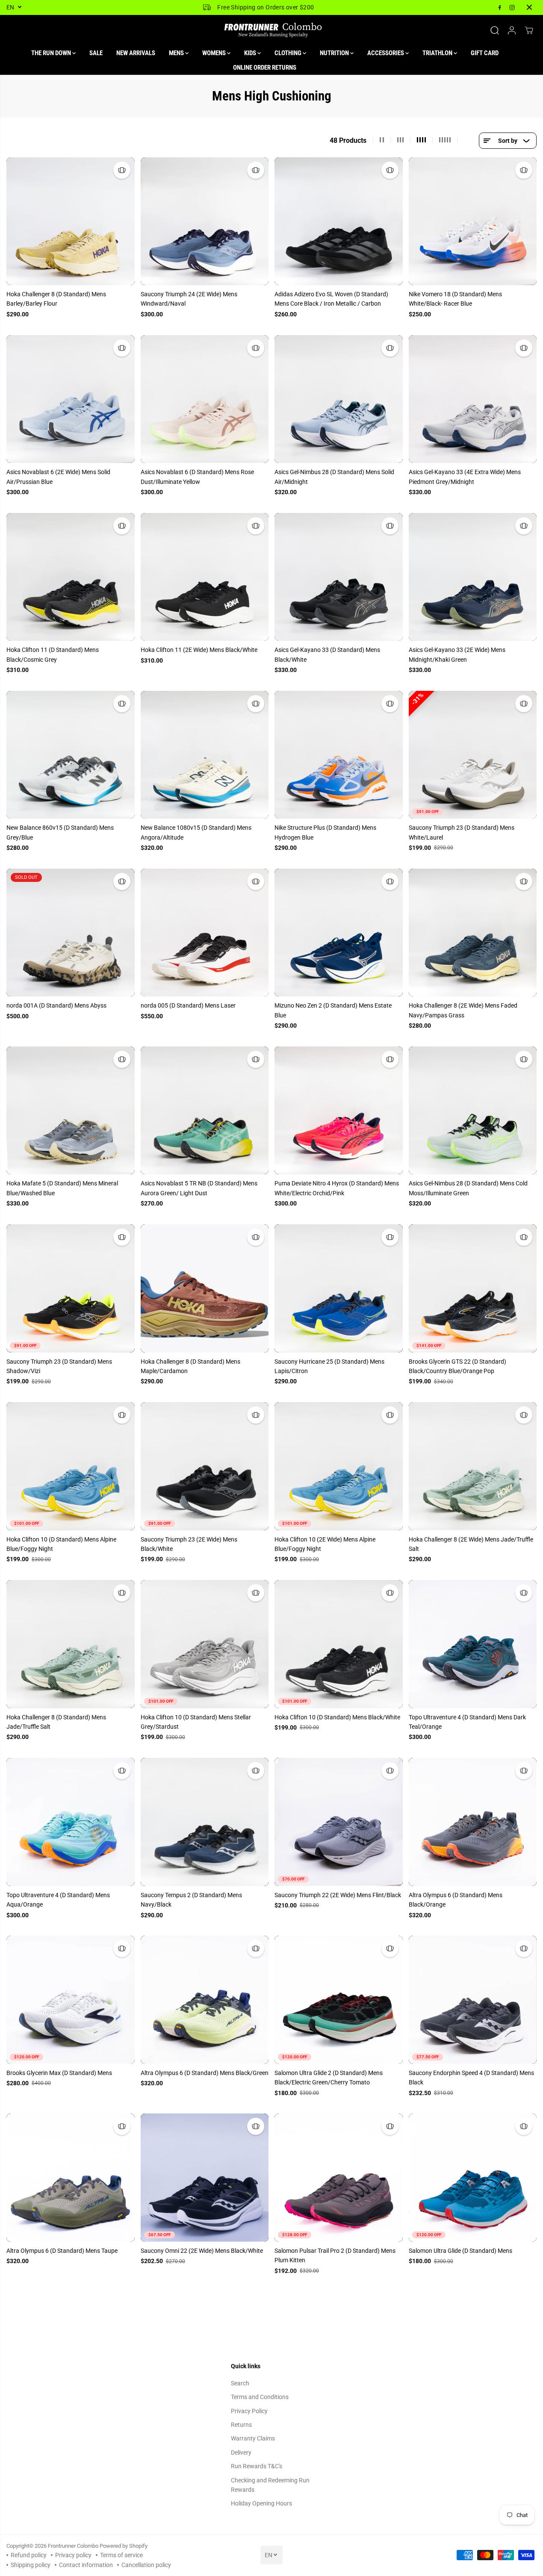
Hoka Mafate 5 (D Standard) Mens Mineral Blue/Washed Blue (62, 1188)
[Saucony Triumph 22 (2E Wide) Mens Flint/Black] (339, 1822)
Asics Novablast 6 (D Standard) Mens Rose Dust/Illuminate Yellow (197, 477)
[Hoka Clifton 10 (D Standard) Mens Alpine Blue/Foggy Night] (71, 1466)
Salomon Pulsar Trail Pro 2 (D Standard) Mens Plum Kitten (335, 2255)
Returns (241, 2425)
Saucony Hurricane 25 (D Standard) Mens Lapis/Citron (329, 1366)
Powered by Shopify (124, 2546)
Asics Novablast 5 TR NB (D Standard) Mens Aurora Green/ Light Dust (199, 1188)
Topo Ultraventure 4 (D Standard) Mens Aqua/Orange (58, 1900)
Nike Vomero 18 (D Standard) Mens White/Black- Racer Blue (455, 299)
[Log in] (512, 30)
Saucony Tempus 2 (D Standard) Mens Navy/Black (191, 1900)
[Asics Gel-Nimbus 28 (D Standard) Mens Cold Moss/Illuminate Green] (473, 1111)
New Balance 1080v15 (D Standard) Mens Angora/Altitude (196, 832)
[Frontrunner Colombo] (271, 30)
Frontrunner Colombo (73, 2546)
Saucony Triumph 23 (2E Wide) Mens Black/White (189, 1544)
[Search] (495, 30)
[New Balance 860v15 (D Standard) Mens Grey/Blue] (71, 755)
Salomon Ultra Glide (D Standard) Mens (460, 2251)
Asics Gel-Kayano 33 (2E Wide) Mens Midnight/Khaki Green (457, 654)
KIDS (251, 53)
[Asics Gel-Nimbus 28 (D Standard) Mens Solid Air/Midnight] (339, 399)
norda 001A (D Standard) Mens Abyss (56, 1005)
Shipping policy (31, 2565)
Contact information (86, 2565)
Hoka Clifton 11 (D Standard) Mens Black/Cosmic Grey (53, 654)
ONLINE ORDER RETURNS (265, 68)
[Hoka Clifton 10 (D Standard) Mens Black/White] (339, 1644)
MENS (177, 53)
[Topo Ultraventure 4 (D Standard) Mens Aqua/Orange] (71, 1822)
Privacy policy (73, 2555)
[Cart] (529, 30)
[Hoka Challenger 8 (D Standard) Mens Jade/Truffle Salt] (71, 1644)
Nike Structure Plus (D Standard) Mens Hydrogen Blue (325, 832)
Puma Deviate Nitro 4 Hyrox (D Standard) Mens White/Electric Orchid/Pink (337, 1188)
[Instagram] (512, 7)
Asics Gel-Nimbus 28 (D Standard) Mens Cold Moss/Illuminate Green (468, 1188)
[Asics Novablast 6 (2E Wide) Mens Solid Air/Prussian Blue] (71, 399)
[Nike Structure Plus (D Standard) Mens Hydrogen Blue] (339, 755)
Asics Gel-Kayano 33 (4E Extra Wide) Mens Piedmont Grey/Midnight (465, 477)
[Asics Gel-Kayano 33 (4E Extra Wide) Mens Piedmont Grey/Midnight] (473, 399)
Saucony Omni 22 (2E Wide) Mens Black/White (202, 2251)
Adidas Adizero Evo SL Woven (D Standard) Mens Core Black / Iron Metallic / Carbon (331, 299)
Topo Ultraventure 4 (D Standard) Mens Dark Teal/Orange (467, 1722)
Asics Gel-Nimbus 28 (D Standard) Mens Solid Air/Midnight (334, 477)
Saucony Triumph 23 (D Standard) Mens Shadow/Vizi (59, 1366)
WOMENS (215, 53)
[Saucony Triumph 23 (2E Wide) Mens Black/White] (205, 1466)
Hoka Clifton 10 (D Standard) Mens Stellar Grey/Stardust (196, 1722)
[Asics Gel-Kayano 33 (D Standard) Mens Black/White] (339, 577)
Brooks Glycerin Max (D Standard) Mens (59, 2073)
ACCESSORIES (386, 53)
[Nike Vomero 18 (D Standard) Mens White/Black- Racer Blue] (473, 221)
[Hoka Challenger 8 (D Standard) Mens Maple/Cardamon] (205, 1288)
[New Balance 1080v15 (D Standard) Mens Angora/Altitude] (205, 755)
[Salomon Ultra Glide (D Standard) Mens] (473, 2178)
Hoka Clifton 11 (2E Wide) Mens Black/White (199, 650)
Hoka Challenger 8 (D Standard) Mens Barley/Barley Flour (56, 299)
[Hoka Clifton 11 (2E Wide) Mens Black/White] (205, 577)
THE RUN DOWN (52, 53)
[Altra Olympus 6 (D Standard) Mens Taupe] (71, 2178)
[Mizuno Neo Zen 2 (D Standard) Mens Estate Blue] (339, 933)
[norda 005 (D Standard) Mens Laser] (205, 933)
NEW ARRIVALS (136, 53)
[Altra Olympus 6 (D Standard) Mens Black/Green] (205, 2000)
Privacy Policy (249, 2411)
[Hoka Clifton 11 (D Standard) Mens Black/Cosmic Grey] (71, 577)
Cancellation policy (146, 2565)
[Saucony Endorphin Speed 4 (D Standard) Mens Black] (473, 2000)
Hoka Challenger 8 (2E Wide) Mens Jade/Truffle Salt (471, 1544)
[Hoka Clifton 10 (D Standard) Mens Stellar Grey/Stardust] (205, 1644)
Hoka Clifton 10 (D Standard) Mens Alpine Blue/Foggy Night (61, 1544)
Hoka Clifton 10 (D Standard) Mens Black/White (337, 1717)
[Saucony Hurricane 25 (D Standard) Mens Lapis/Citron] (339, 1288)
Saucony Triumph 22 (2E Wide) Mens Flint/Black (338, 1895)
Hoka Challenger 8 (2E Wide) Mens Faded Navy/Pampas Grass (463, 1010)
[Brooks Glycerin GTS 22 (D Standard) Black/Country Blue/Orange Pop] (473, 1288)
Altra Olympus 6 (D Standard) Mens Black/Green (205, 2073)
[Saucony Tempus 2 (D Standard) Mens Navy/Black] (205, 1822)
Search (240, 2383)
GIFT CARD (485, 53)
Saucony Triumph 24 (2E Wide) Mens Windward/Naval (189, 299)
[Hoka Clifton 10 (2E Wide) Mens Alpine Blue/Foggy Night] (339, 1466)
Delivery (241, 2452)
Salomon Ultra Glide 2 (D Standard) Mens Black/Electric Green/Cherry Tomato (329, 2078)
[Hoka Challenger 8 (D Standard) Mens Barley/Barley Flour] (71, 221)
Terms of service (121, 2555)
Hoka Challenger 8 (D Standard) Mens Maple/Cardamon (190, 1366)
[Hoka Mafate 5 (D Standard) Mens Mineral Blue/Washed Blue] (71, 1111)
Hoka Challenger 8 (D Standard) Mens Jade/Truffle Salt (56, 1722)
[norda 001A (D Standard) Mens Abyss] (71, 933)
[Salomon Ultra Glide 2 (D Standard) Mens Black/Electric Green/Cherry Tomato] (339, 2000)
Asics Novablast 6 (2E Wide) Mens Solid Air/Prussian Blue (58, 477)
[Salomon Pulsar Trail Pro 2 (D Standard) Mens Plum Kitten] (339, 2178)
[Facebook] (500, 7)
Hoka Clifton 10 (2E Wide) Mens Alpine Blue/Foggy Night (325, 1544)
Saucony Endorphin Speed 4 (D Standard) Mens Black (471, 2078)
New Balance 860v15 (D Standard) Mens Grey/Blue (60, 832)
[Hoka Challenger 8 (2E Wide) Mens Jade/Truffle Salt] (473, 1466)
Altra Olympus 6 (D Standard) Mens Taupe (62, 2251)
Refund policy (29, 2555)
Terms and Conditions (260, 2397)
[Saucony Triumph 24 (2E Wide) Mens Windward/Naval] (205, 221)
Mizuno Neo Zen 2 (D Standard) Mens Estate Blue (333, 1010)
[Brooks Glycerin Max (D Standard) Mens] (71, 2000)
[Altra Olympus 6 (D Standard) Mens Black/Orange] (473, 1822)
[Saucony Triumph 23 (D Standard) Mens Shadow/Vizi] (71, 1288)
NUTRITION (335, 53)
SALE (96, 53)
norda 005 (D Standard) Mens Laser (188, 1005)
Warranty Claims (253, 2438)
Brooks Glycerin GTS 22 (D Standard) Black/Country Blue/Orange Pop (457, 1366)
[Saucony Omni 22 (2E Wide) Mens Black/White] (205, 2178)
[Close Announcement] (529, 7)
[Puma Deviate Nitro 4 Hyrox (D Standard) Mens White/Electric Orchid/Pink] (339, 1111)
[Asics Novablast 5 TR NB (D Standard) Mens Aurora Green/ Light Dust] (205, 1111)
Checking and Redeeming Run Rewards (270, 2485)
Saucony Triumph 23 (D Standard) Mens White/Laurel (462, 832)
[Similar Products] (122, 170)
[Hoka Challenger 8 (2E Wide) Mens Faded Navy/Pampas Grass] (473, 933)
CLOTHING (289, 53)
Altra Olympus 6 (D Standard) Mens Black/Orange (456, 1900)
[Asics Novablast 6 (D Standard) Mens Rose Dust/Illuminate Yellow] (205, 399)
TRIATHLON (438, 53)
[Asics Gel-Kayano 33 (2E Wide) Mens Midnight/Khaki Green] (473, 577)
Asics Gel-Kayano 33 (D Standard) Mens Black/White (327, 654)
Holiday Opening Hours (261, 2503)
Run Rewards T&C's (257, 2466)
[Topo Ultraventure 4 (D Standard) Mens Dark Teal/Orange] (473, 1644)
